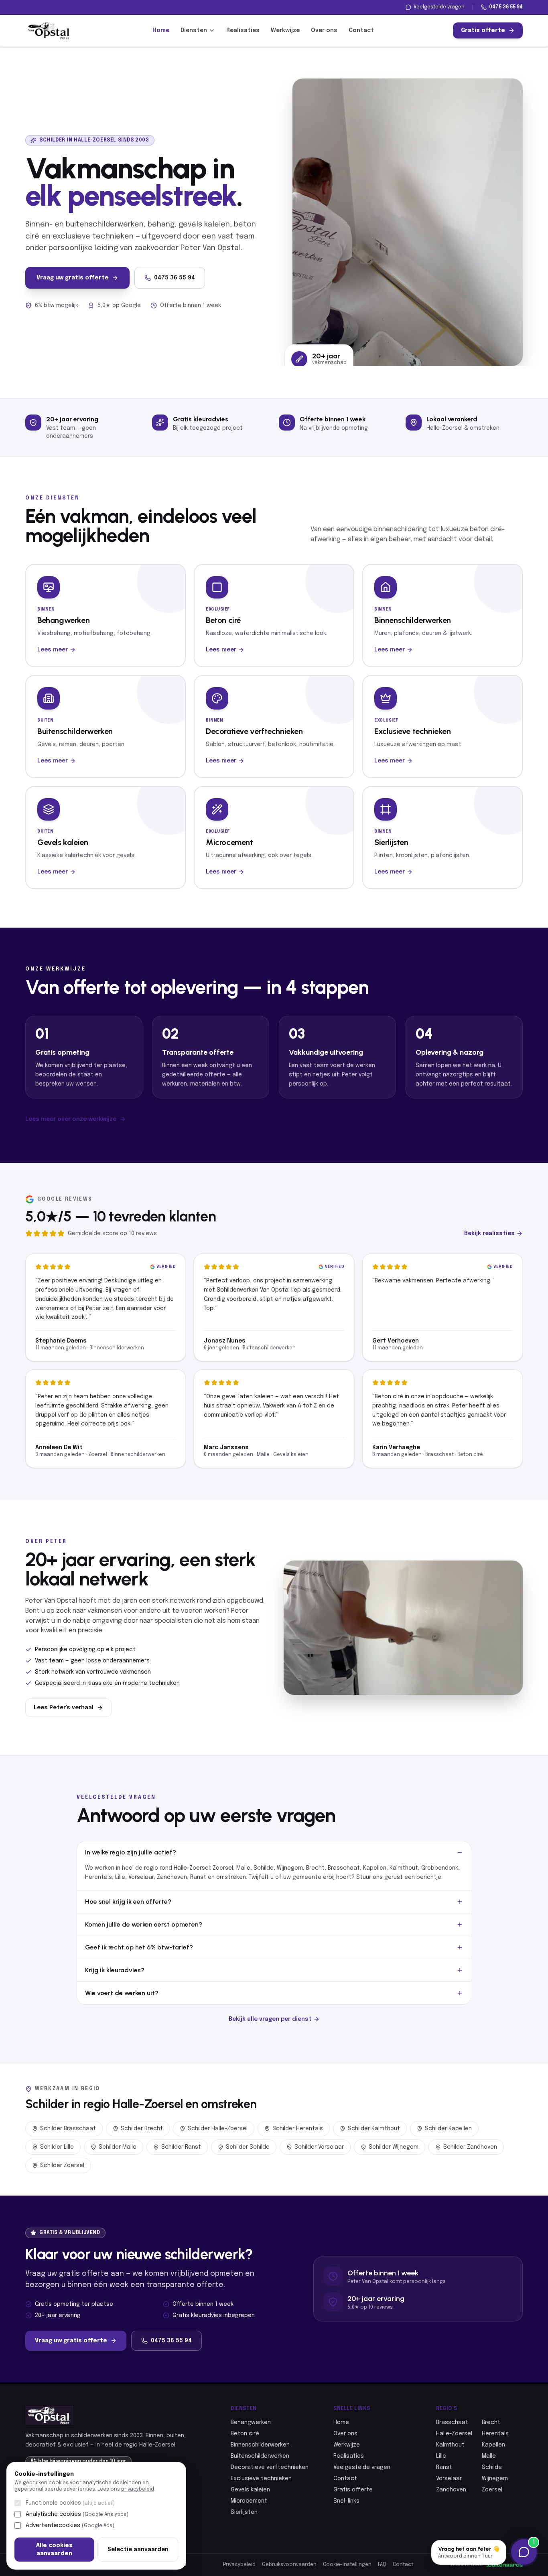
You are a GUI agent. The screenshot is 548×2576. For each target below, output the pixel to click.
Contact (361, 30)
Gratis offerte (483, 30)
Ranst (444, 2467)
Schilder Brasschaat (68, 2129)
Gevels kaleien (250, 2490)
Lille (441, 2456)
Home (161, 30)
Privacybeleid (239, 2565)
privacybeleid (138, 2489)
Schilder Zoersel (62, 2166)
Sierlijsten (244, 2512)
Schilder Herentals (298, 2129)
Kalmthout (450, 2445)
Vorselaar (449, 2479)
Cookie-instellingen (347, 2565)
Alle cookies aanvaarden (54, 2550)
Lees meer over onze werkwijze (71, 1119)
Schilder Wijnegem (394, 2147)
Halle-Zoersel (454, 2434)
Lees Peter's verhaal (64, 1708)
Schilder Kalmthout (374, 2129)
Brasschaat (452, 2422)
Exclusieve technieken (261, 2479)
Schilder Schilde (248, 2147)
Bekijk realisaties (489, 1233)
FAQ (382, 2565)
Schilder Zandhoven (470, 2147)
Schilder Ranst (181, 2147)
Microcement (249, 2501)
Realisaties (243, 30)
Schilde (492, 2467)
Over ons (324, 30)
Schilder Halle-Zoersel (218, 2129)
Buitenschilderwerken (260, 2456)
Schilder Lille (57, 2147)
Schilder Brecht (142, 2129)
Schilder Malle (118, 2147)
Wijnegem (495, 2479)
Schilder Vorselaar (319, 2147)
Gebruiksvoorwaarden (289, 2565)
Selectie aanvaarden (138, 2550)
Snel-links (346, 2501)
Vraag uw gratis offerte (73, 278)
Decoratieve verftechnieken (270, 2467)
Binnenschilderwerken (260, 2445)
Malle (489, 2456)
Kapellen (493, 2445)
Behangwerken (251, 2422)
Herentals (495, 2434)
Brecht (491, 2422)
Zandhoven (451, 2490)
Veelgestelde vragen (439, 7)
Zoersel (492, 2490)
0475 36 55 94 (506, 7)
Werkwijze (285, 30)
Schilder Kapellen (448, 2129)
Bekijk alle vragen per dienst (270, 2019)
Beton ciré (245, 2434)
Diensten (194, 30)
